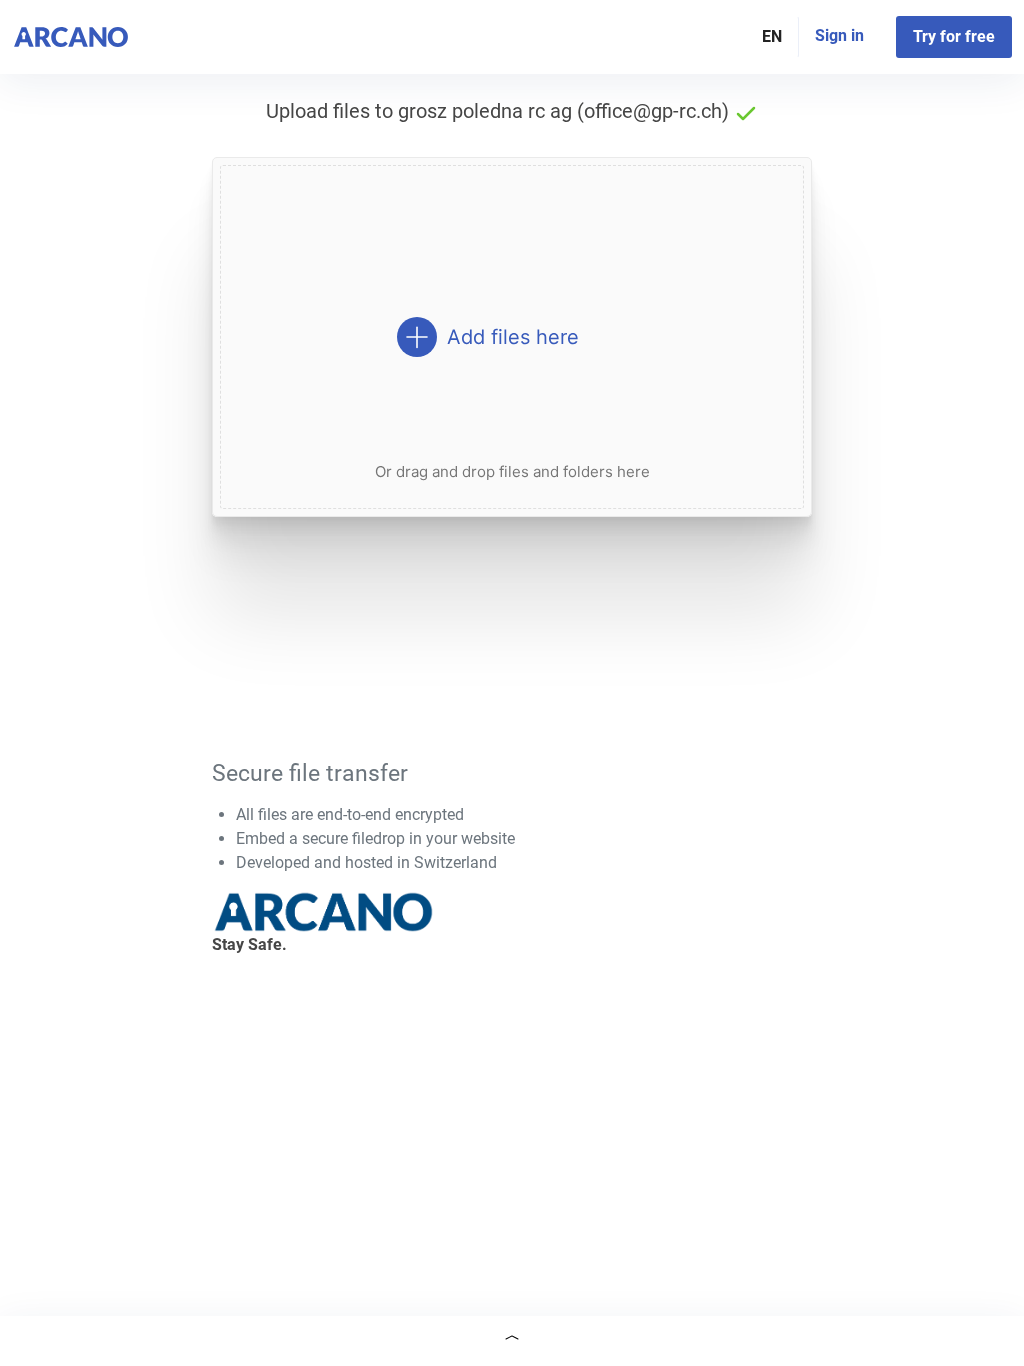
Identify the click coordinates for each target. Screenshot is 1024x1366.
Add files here (513, 337)
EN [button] (772, 36)
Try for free (954, 36)
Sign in (839, 35)
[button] (512, 1341)
